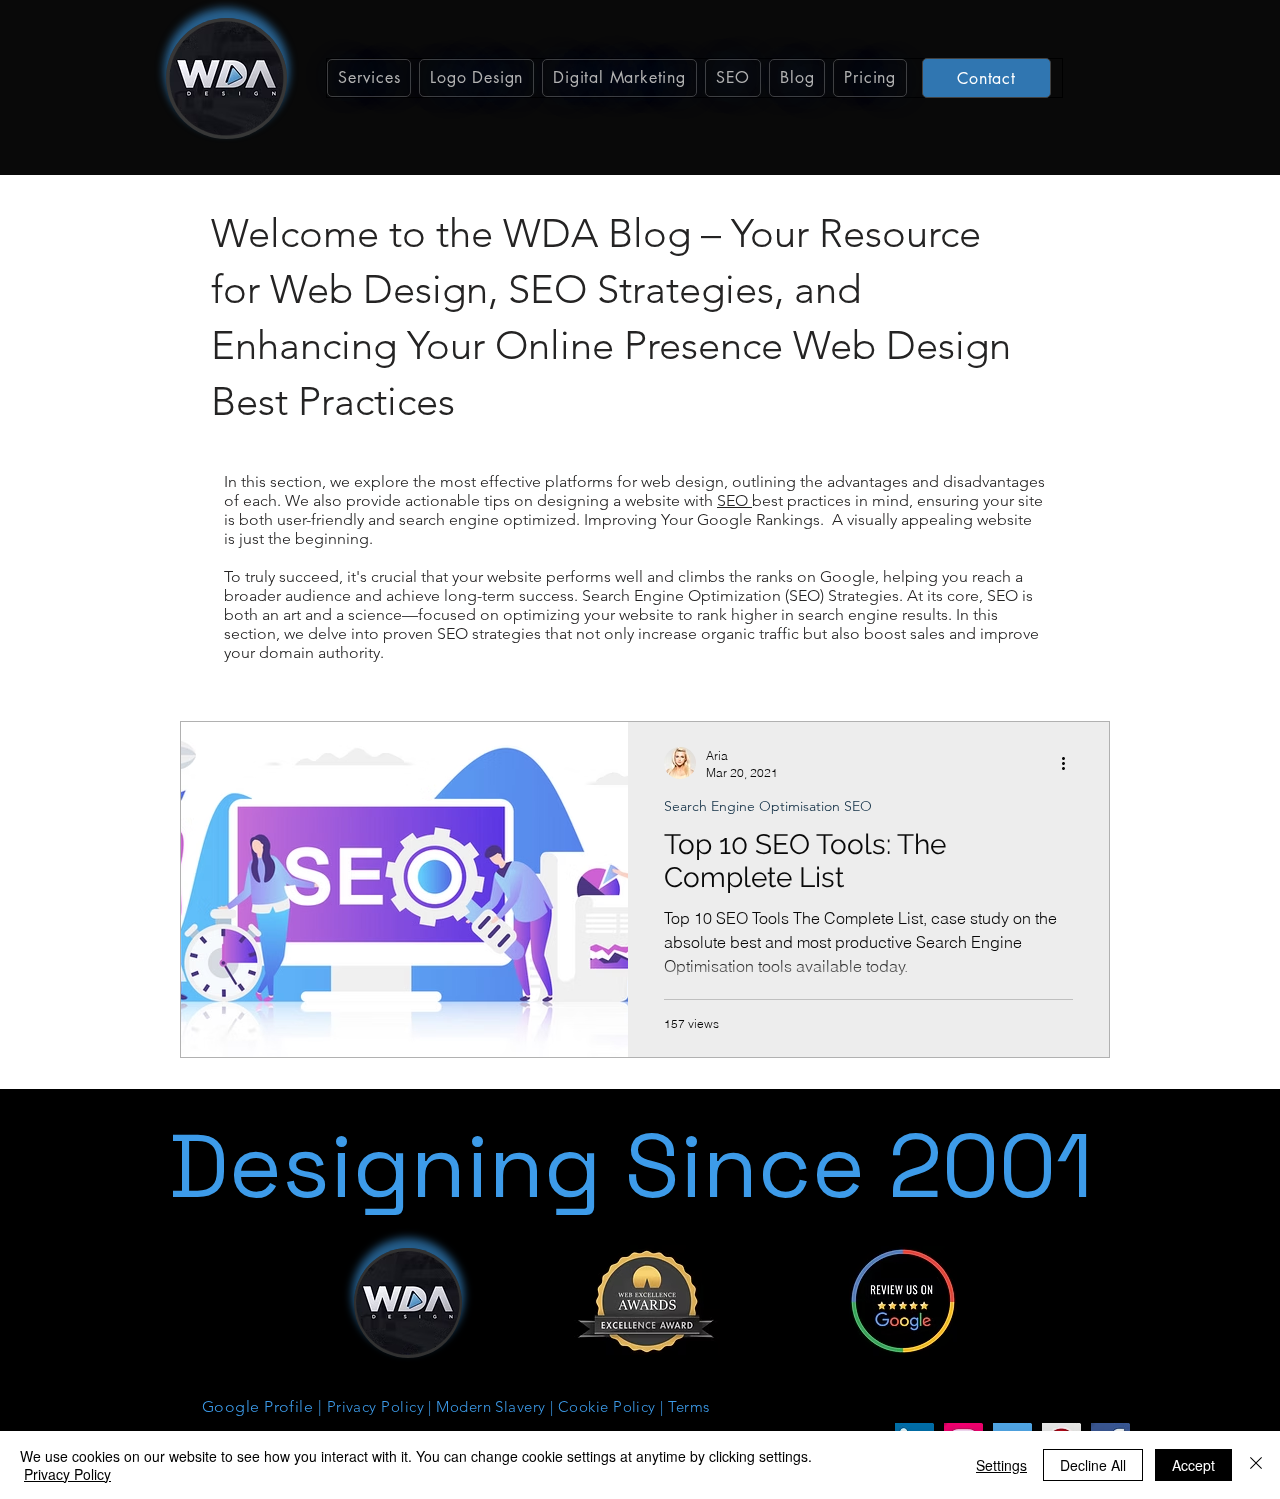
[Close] (1256, 1465)
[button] (369, 78)
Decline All (1093, 1465)
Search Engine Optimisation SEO (768, 806)
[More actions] (1070, 763)
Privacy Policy (67, 1474)
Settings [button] (1001, 1465)
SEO (734, 500)
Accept (1193, 1465)
